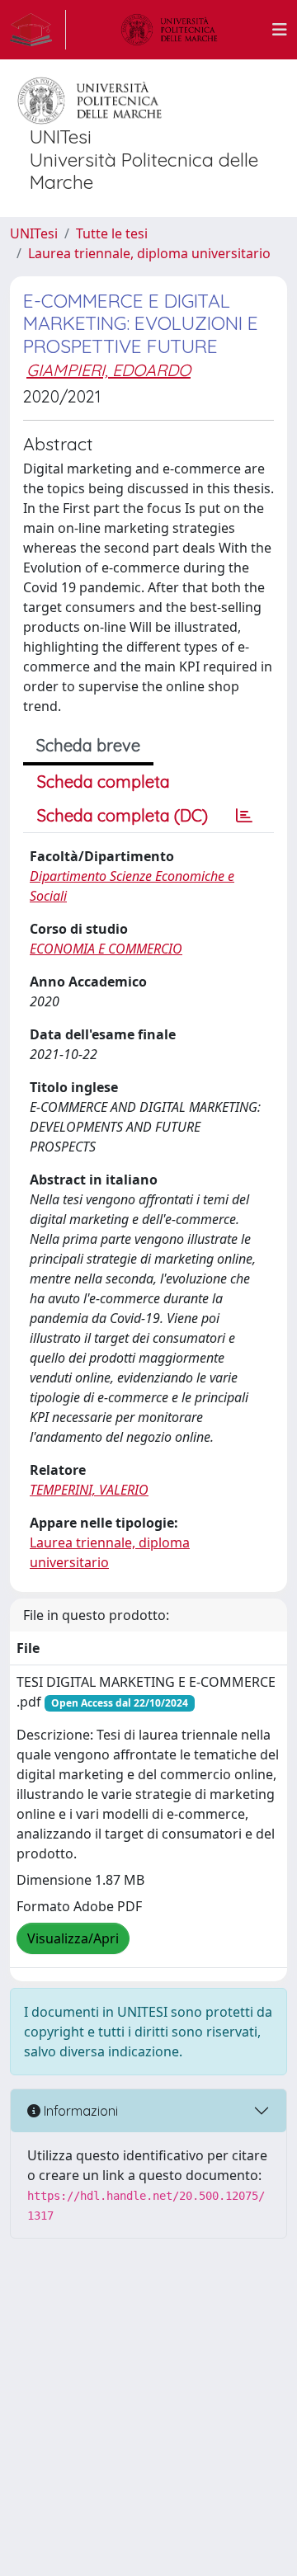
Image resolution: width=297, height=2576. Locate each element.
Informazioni (79, 2111)
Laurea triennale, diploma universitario (149, 253)
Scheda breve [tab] (88, 745)
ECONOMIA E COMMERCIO (106, 949)
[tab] (244, 816)
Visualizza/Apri (73, 1938)
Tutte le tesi (112, 233)
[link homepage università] (169, 30)
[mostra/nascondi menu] (280, 30)
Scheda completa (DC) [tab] (123, 815)
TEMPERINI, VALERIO (89, 1490)
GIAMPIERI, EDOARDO (108, 370)
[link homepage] (38, 30)
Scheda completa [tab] (104, 782)
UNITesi (34, 233)
